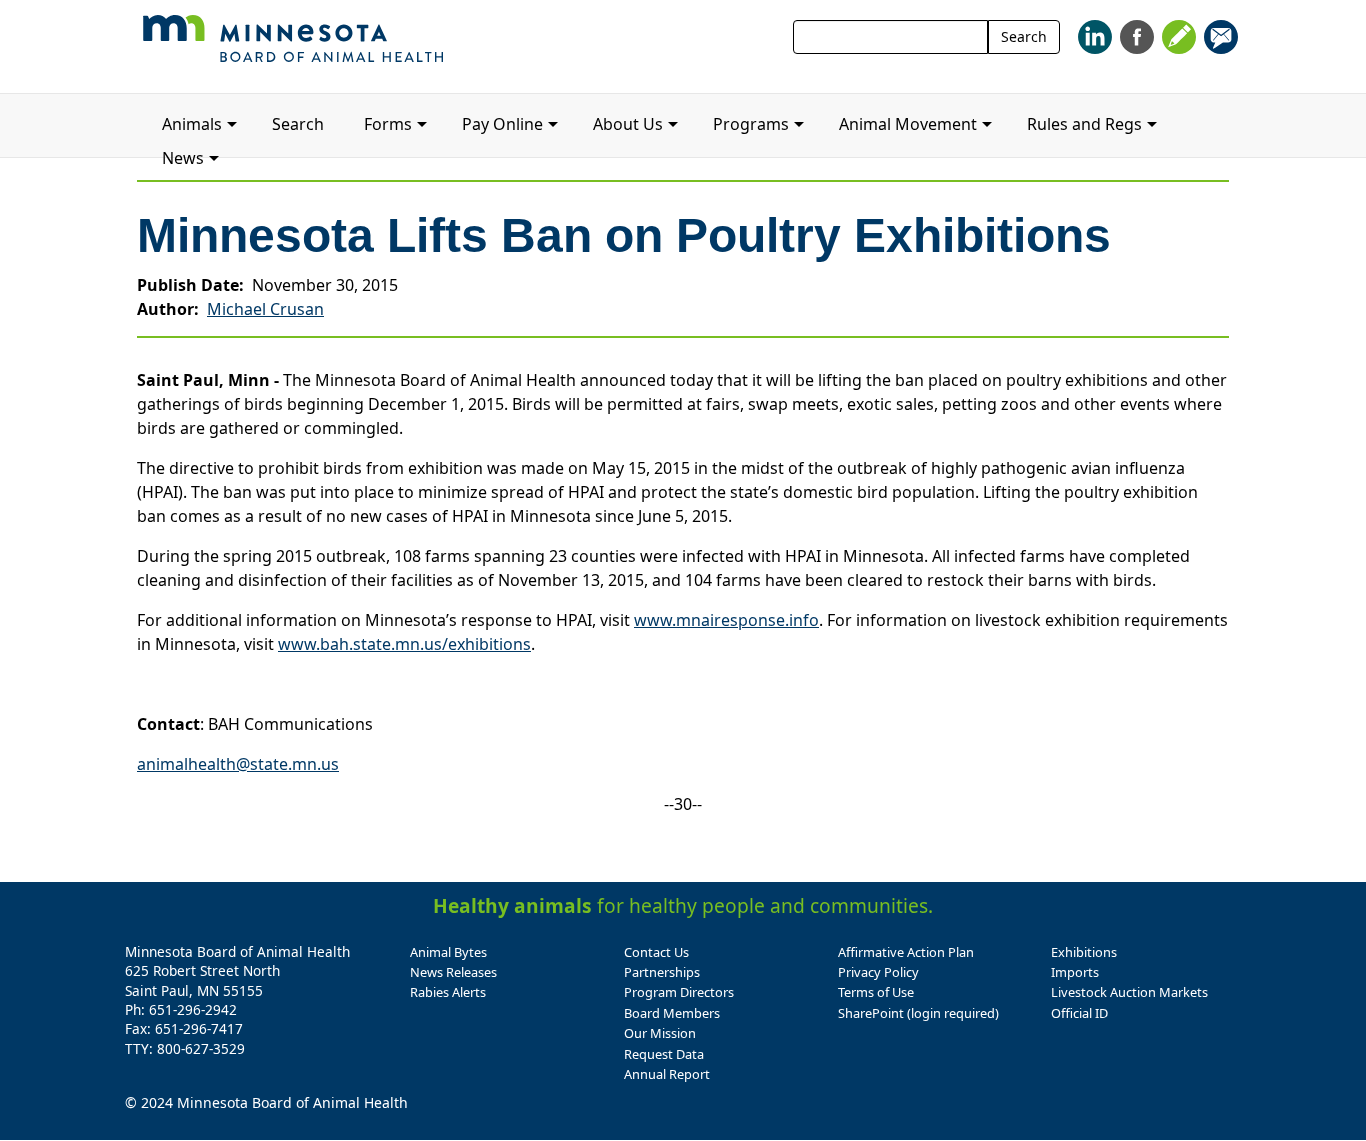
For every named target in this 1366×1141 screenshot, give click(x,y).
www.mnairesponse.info (726, 620)
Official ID (1079, 1013)
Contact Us (656, 952)
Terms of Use (876, 992)
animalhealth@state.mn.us (238, 764)
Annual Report (667, 1074)
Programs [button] (751, 124)
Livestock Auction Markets (1129, 992)
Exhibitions (1084, 952)
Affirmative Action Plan (906, 952)
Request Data (664, 1054)
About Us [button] (628, 124)
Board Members (672, 1013)
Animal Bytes (448, 952)
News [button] (183, 158)
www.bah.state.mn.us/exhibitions (404, 644)
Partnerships (662, 972)
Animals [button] (192, 124)
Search (1024, 36)
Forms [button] (388, 124)
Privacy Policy (878, 972)
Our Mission (660, 1033)
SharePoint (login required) (918, 1013)
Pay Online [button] (502, 124)
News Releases (453, 972)
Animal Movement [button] (908, 124)
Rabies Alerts (448, 992)
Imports (1075, 972)
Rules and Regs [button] (1084, 124)
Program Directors (679, 992)
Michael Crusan (265, 309)
